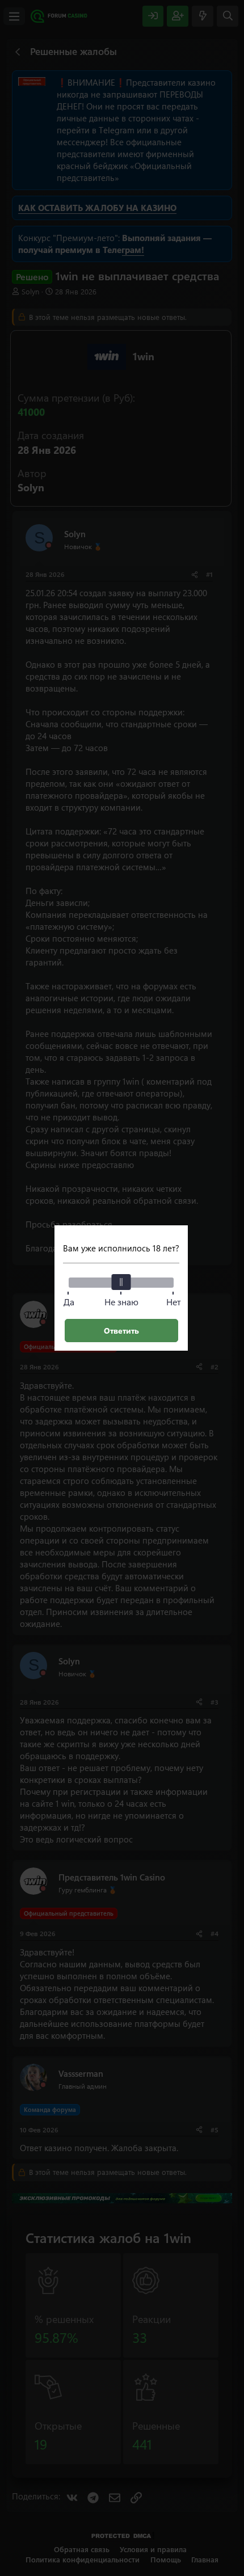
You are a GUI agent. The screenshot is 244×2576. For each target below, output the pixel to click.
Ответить (121, 1331)
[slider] (121, 1282)
